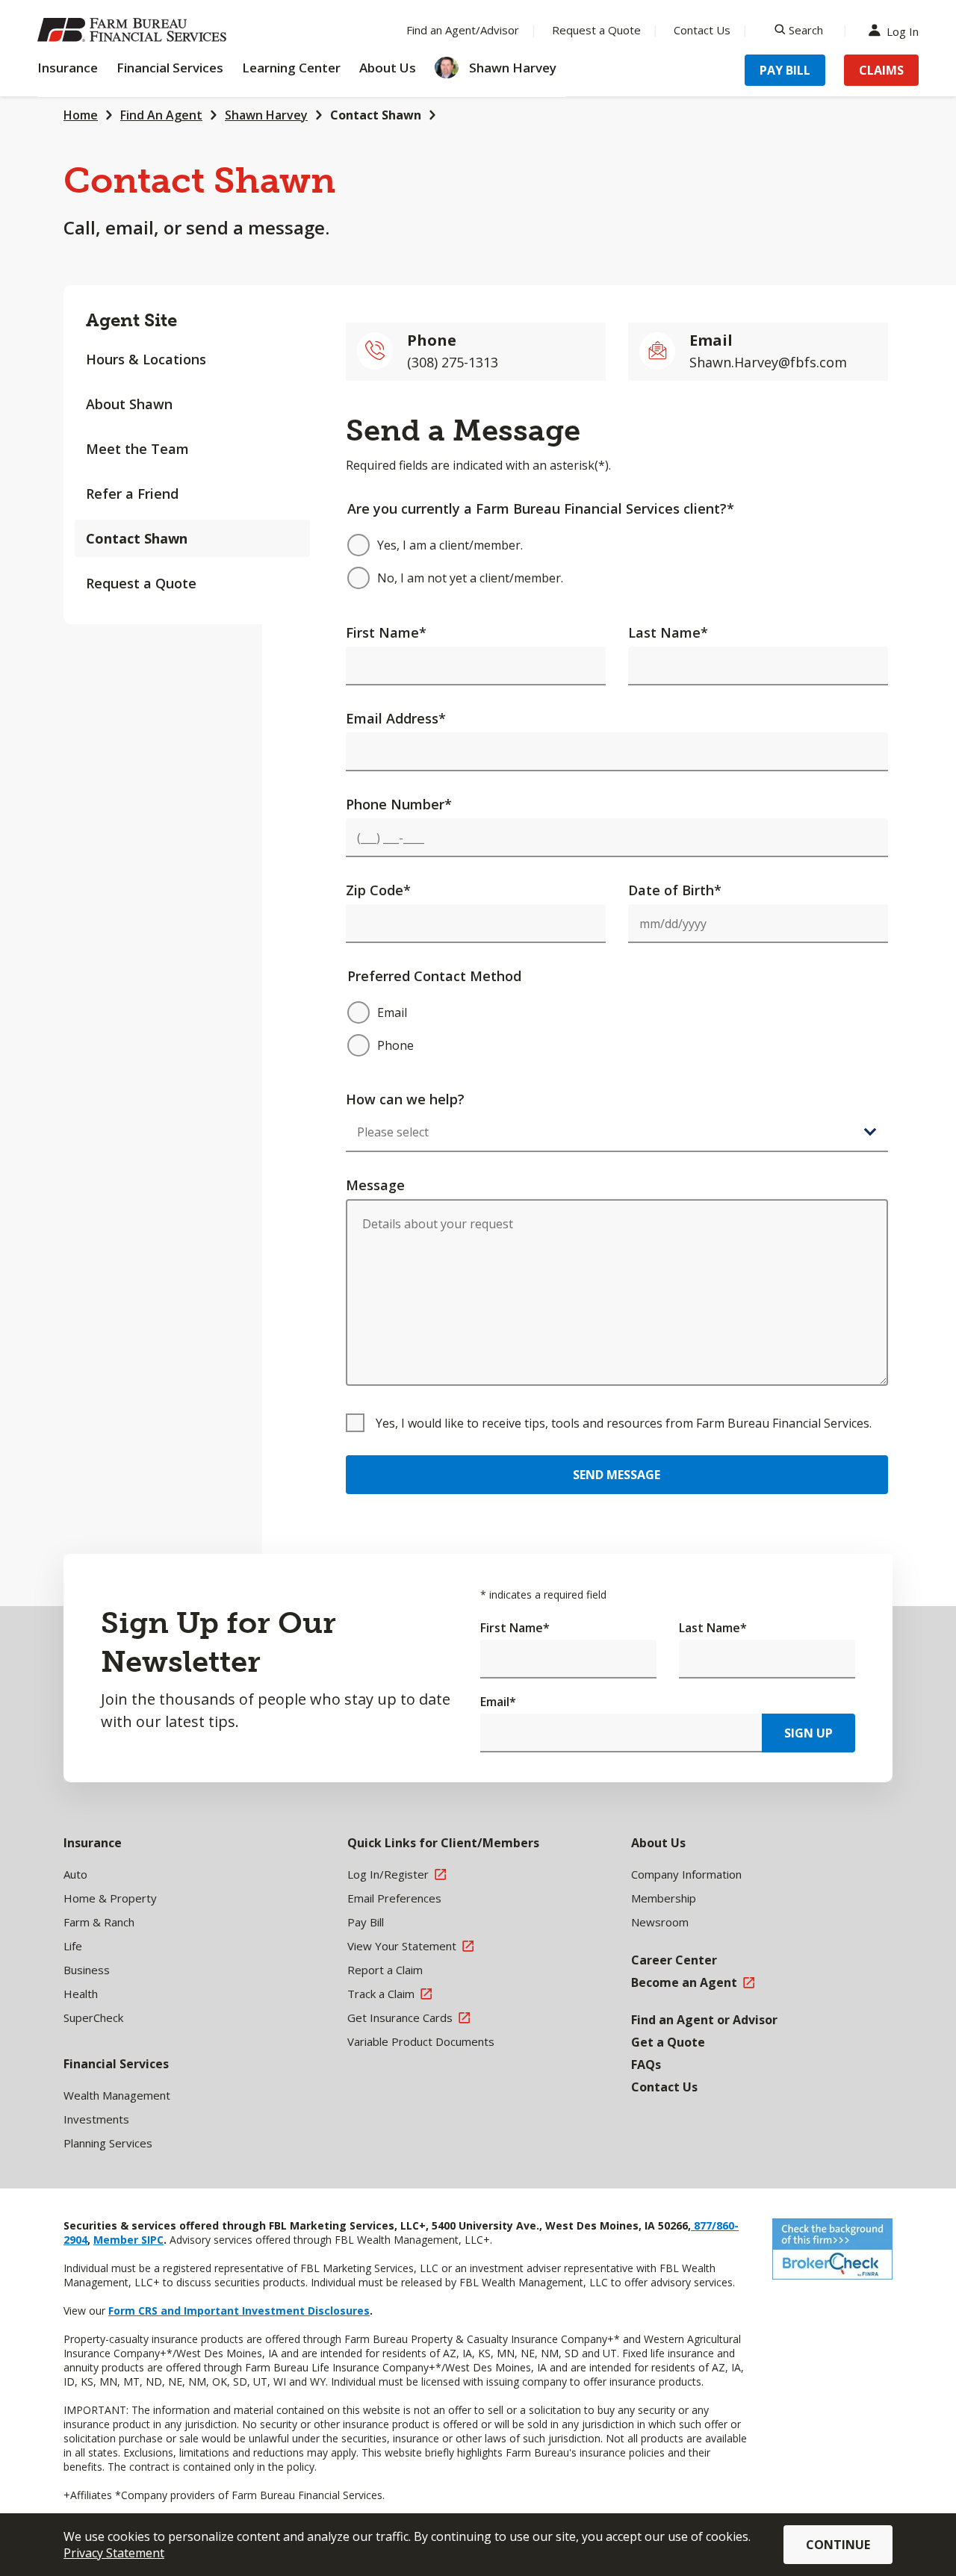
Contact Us (702, 30)
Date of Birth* (675, 890)
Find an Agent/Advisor (463, 30)
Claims (881, 70)
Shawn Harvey (266, 115)
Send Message (617, 1475)
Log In (903, 30)
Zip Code (378, 890)
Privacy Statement (114, 2553)
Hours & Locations (146, 359)
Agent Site (131, 320)
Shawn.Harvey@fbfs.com (768, 362)
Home (81, 115)
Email (498, 1702)
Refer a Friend (132, 494)
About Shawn (129, 404)
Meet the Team (137, 449)
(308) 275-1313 (453, 362)
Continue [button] (838, 2545)
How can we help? (405, 1099)
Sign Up (808, 1733)
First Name (386, 632)
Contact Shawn (376, 115)
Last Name (668, 632)
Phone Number (399, 804)
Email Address (396, 718)
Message (375, 1185)
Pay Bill (785, 70)
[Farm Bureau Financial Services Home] (134, 30)
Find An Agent (161, 115)
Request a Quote (596, 30)
